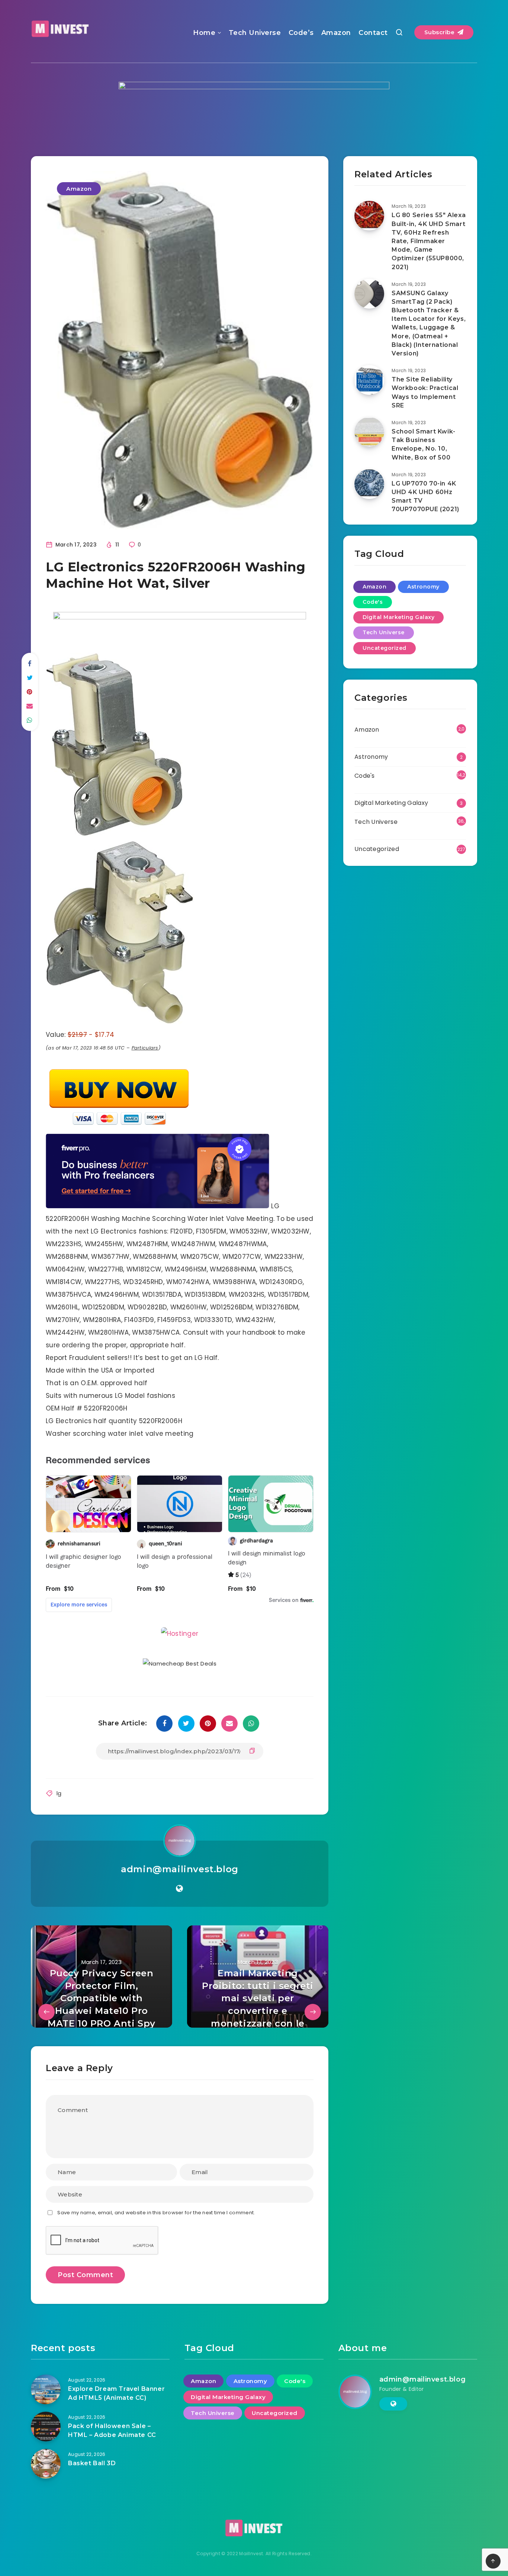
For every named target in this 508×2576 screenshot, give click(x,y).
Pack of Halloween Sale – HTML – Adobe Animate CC (112, 2430)
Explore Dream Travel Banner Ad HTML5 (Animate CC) (116, 2393)
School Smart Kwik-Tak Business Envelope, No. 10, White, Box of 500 (424, 444)
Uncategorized (385, 648)
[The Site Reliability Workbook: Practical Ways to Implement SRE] (369, 380)
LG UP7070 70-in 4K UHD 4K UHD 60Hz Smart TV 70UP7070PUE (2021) (425, 496)
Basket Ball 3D (92, 2463)
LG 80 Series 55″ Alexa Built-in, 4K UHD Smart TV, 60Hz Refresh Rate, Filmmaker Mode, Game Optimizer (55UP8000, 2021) (429, 241)
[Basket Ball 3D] (46, 2464)
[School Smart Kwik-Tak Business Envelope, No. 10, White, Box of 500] (369, 432)
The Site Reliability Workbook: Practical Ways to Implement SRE (425, 392)
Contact (373, 33)
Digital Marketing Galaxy (398, 617)
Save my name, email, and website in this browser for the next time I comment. (156, 2213)
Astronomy (423, 587)
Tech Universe (255, 33)
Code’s (301, 33)
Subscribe (440, 32)
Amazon (336, 33)
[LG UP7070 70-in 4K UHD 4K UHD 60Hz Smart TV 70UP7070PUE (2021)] (369, 484)
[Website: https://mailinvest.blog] (179, 1889)
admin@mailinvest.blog (180, 1869)
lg (59, 1793)
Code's (373, 602)
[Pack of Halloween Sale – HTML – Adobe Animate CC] (46, 2427)
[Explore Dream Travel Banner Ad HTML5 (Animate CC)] (46, 2389)
